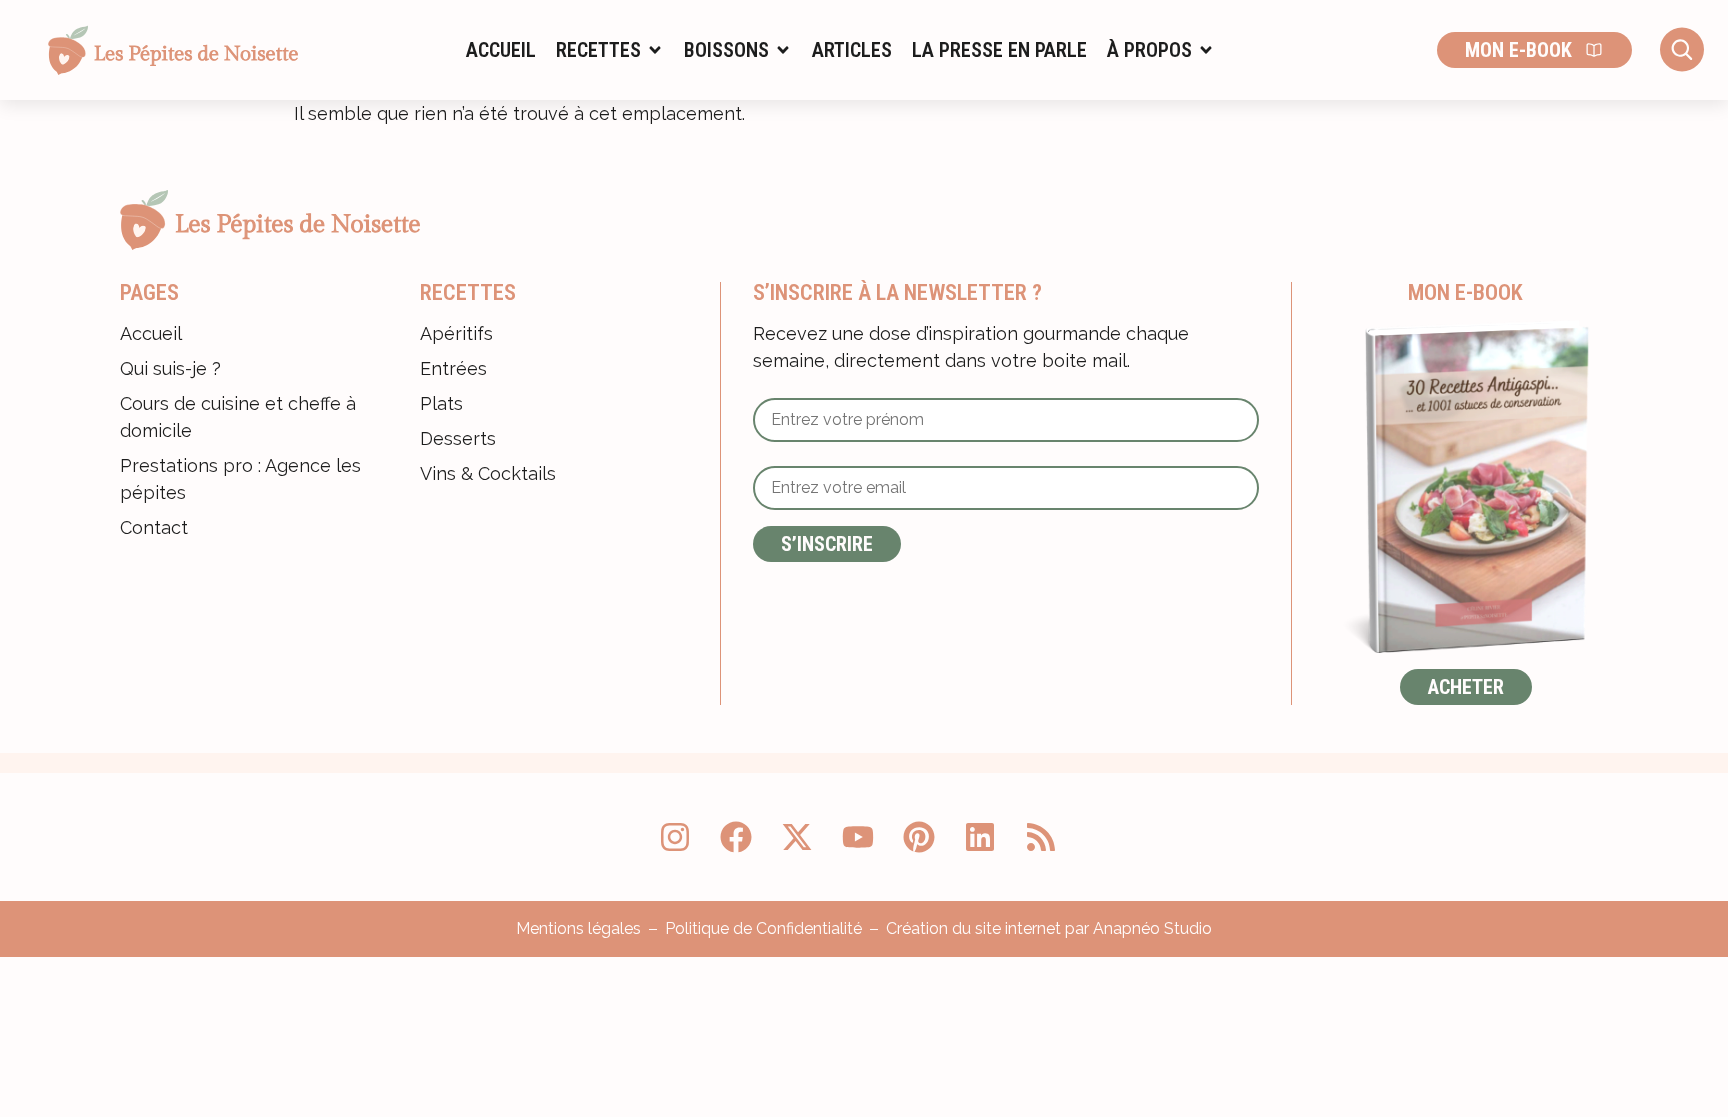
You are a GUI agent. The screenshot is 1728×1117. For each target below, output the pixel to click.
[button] (610, 50)
